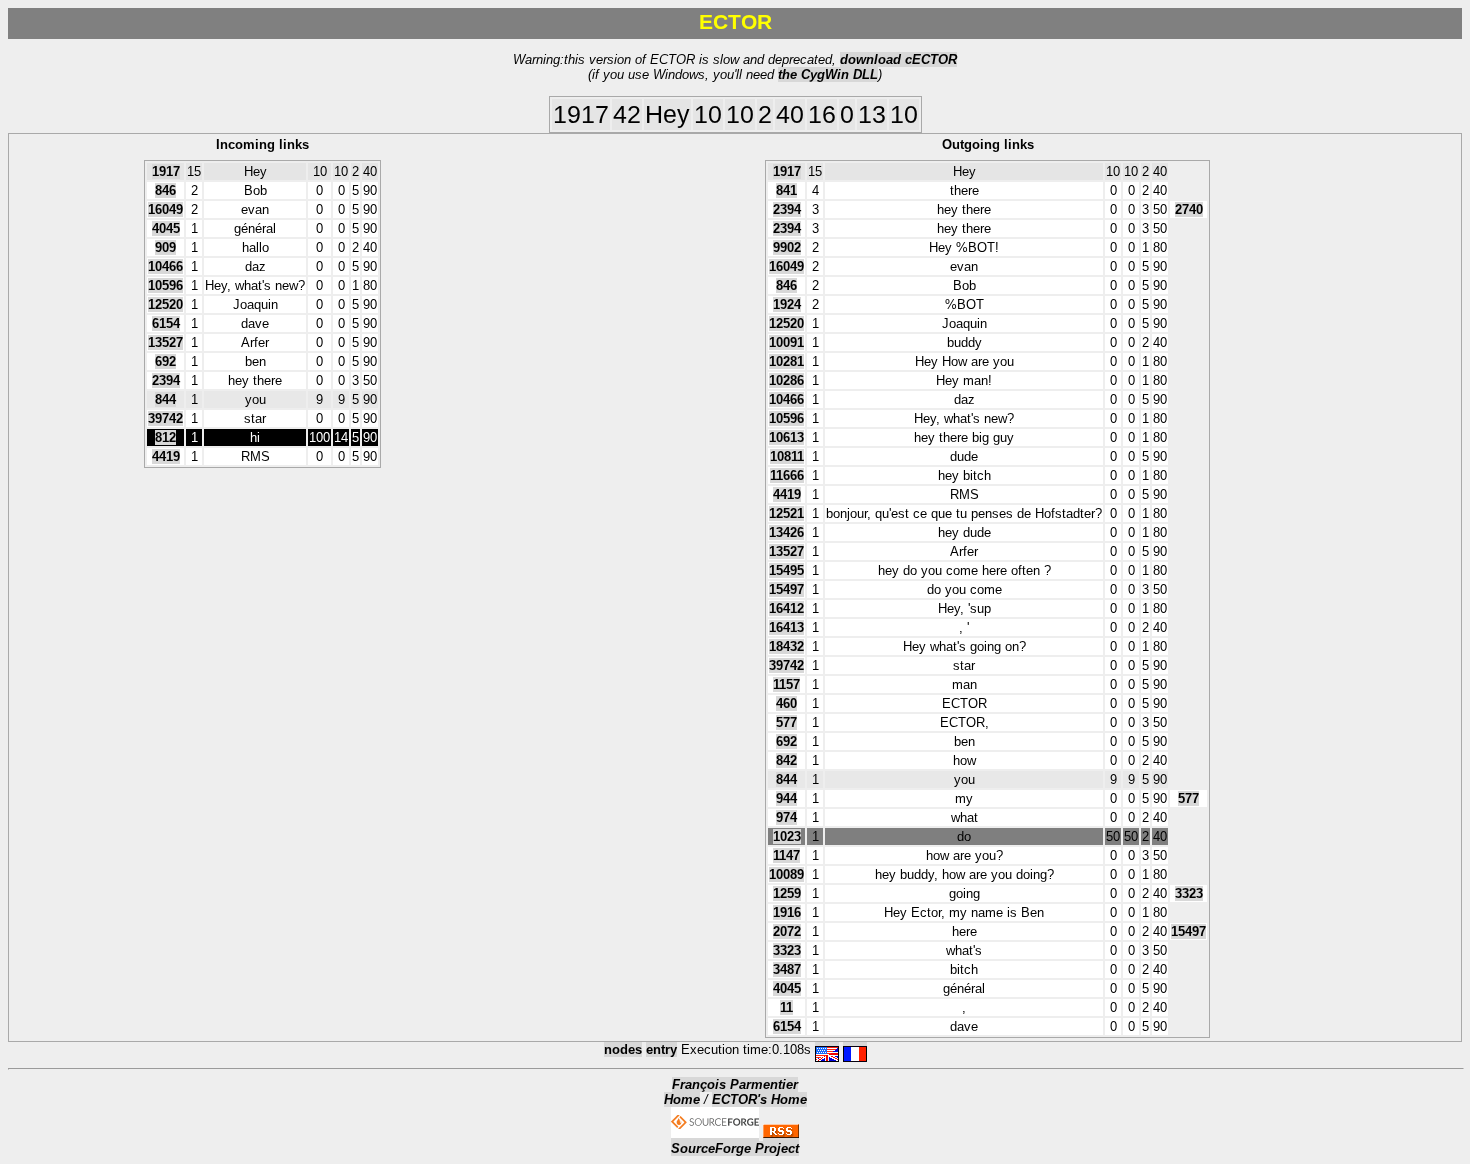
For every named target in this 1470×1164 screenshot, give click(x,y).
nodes (623, 1049)
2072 (787, 931)
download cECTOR (898, 59)
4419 (166, 456)
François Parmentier (735, 1084)
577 (786, 722)
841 (786, 190)
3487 (787, 969)
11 (786, 1007)
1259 (787, 893)
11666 (787, 475)
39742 (165, 418)
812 (165, 437)
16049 (165, 209)
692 (165, 361)
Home (682, 1099)
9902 (787, 247)
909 (165, 247)
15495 (786, 570)
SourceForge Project (735, 1148)
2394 (166, 380)
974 (786, 817)
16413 (786, 627)
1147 (786, 855)
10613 (786, 437)
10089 (786, 874)
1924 (787, 304)
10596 (165, 285)
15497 (786, 589)
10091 (786, 342)
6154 (166, 323)
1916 (787, 912)
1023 (787, 836)
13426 (786, 532)
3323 (1189, 893)
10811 (787, 456)
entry (661, 1049)
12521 (786, 513)
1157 (786, 684)
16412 (786, 608)
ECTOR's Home (759, 1099)
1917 (166, 171)
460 (786, 703)
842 (786, 760)
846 (165, 190)
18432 (786, 646)
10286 (786, 380)
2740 (1189, 209)
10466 (165, 266)
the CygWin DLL (828, 74)
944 (786, 798)
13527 (165, 342)
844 (165, 399)
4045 (166, 228)
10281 (786, 361)
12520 (165, 304)
